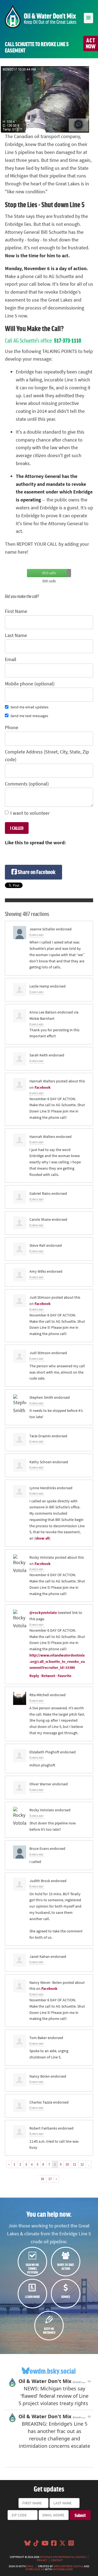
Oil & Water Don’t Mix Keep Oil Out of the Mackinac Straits (41, 17)
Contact (57, 2560)
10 (67, 2164)
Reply (34, 1676)
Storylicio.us (35, 2569)
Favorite (65, 1676)
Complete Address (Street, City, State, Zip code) (47, 756)
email (30, 2566)
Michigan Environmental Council (63, 2557)
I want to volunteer (30, 813)
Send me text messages (29, 716)
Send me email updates (29, 707)
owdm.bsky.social (53, 2371)
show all (42, 1538)
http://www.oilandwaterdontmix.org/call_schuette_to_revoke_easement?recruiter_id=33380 (57, 1661)
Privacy (42, 2560)
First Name (16, 611)
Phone (12, 728)
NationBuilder (62, 2569)
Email (11, 659)
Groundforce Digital (68, 2566)
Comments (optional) (27, 784)
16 (42, 2179)
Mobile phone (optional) (30, 684)
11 (75, 2164)
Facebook (43, 1087)
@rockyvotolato (43, 1613)
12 (82, 2164)
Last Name (16, 635)
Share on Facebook (36, 872)
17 (50, 2179)
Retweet (48, 1676)
